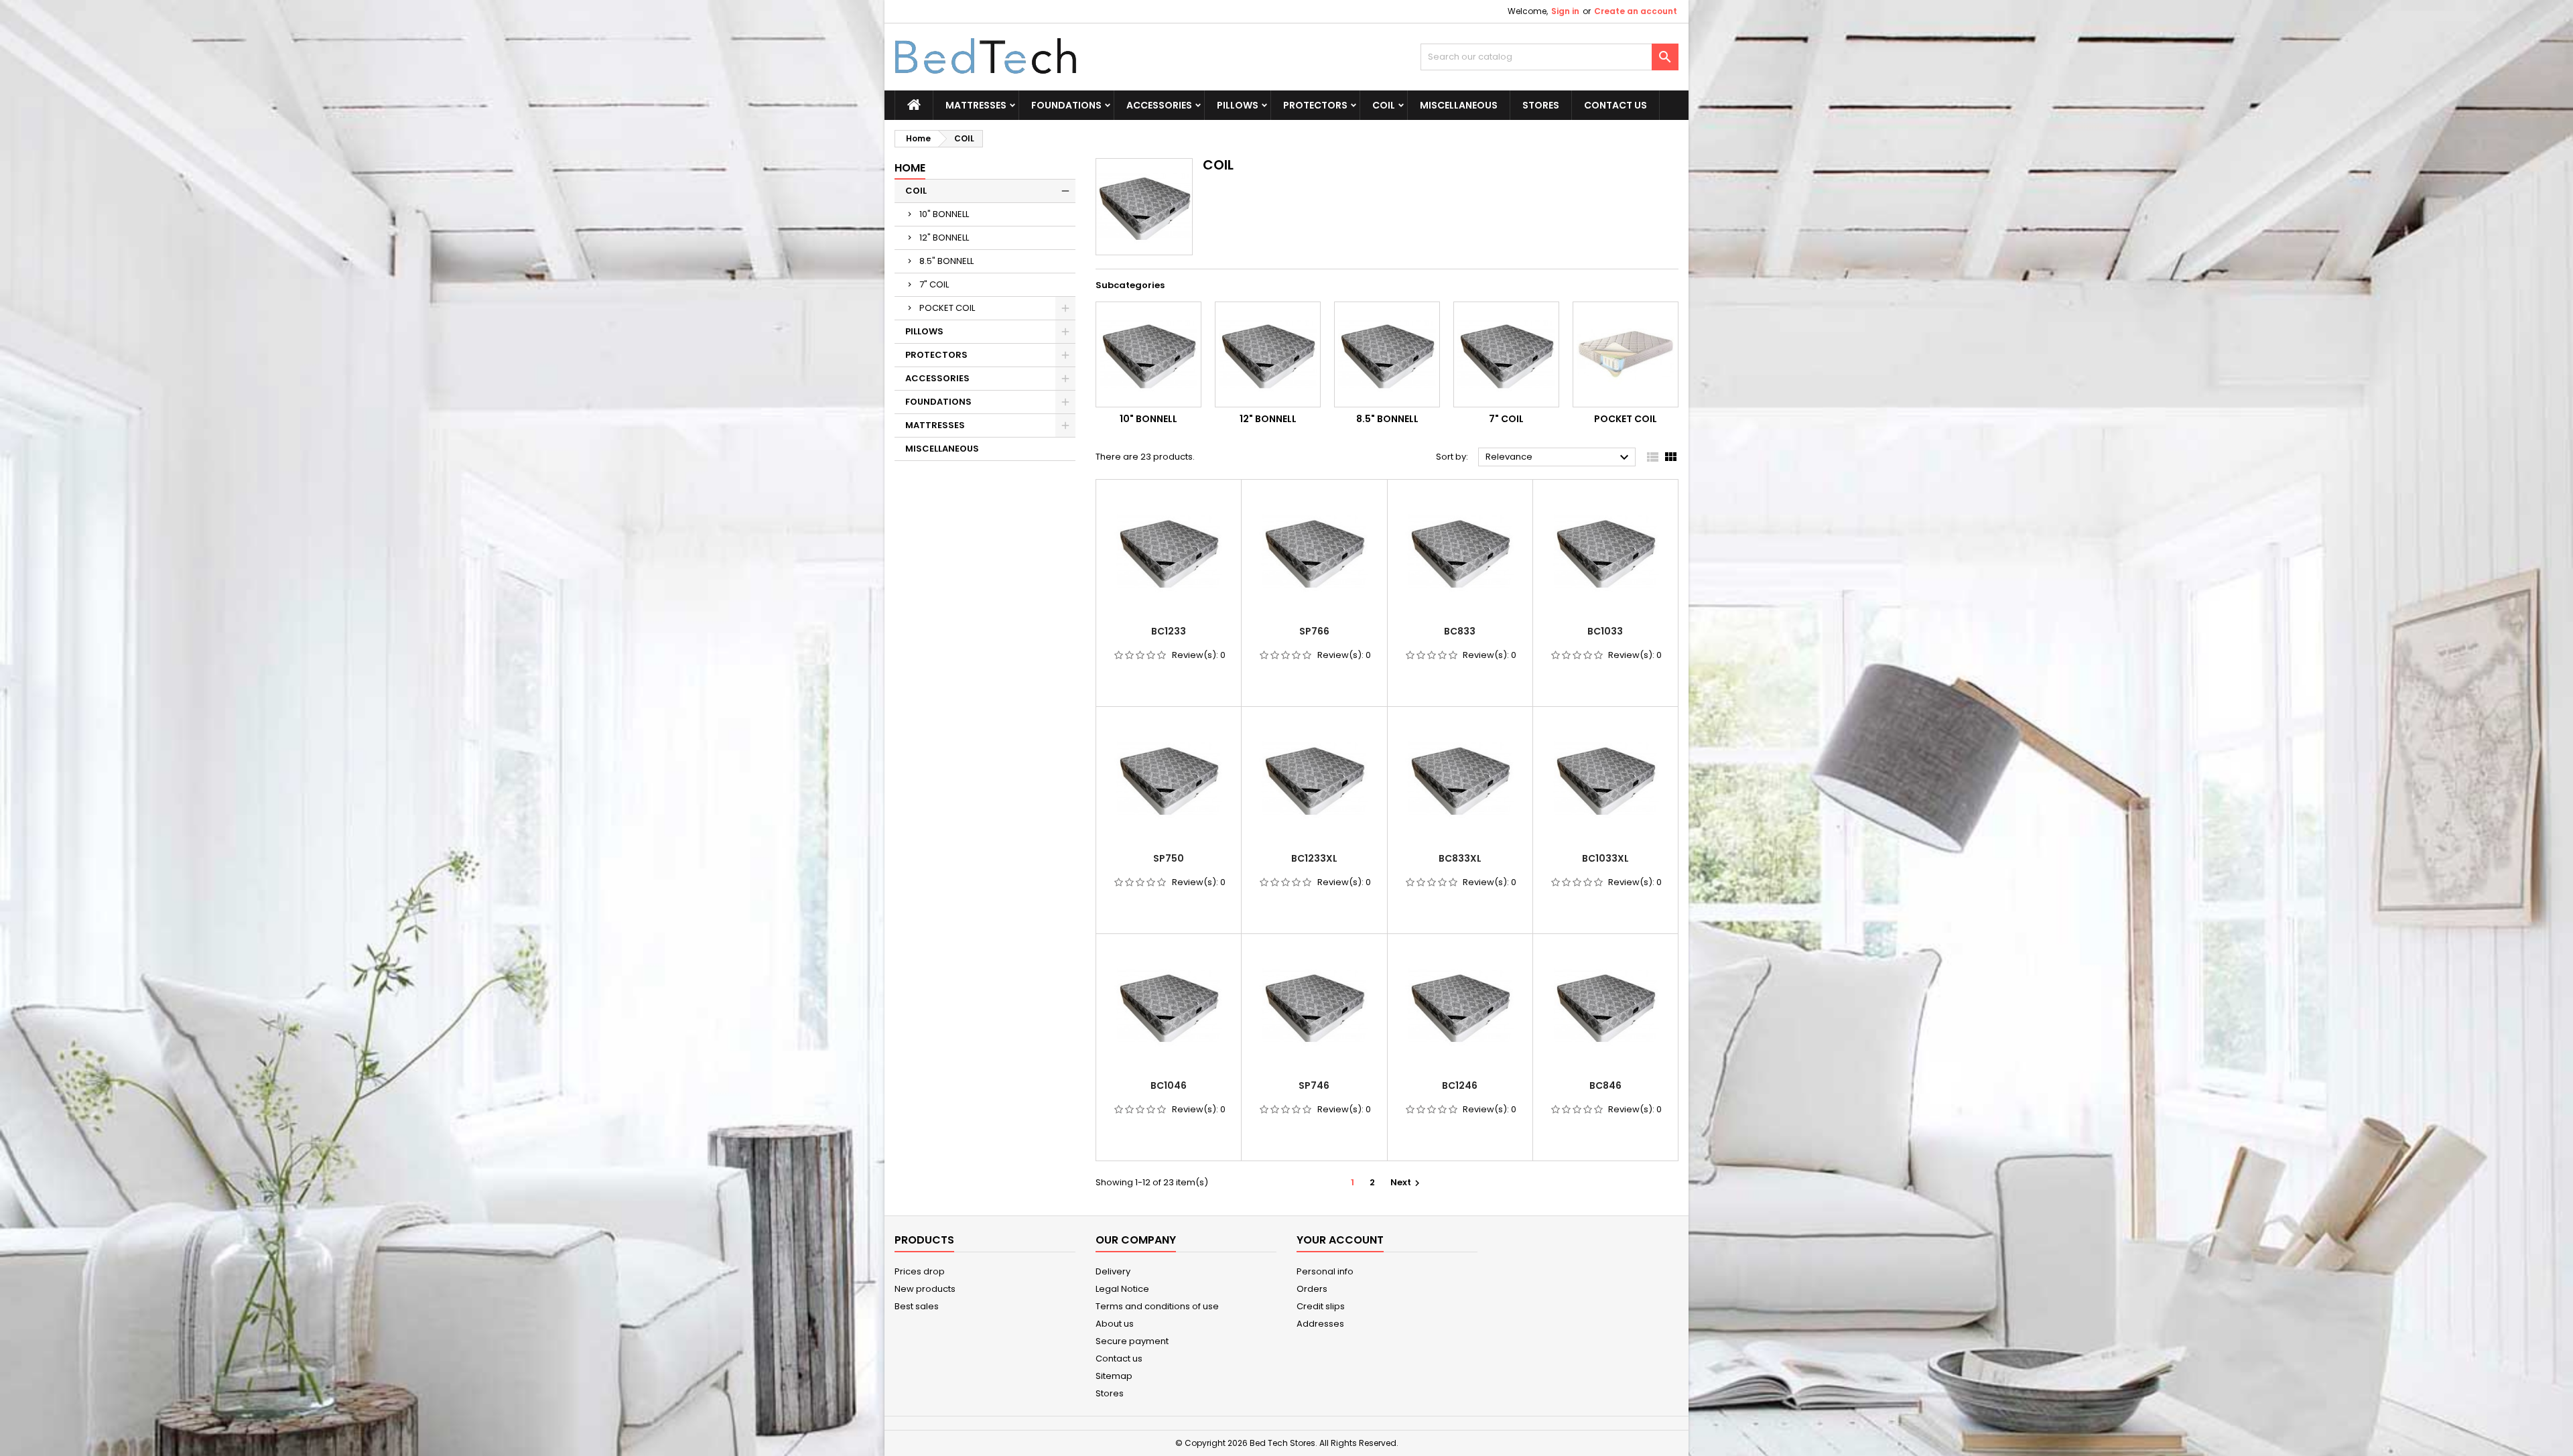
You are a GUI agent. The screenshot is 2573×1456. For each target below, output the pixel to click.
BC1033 (1605, 631)
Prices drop (920, 1271)
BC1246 (1460, 1085)
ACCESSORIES (1159, 105)
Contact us (1119, 1359)
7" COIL (934, 284)
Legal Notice (1122, 1289)
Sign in (1565, 11)
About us (1115, 1324)
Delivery (1113, 1271)
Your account (1340, 1240)
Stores (1541, 105)
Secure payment (1132, 1341)
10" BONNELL (944, 214)
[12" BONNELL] (1268, 354)
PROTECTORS (1315, 105)
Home (910, 168)
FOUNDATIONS (1066, 105)
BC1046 (1169, 1085)
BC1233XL (1314, 858)
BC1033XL (1605, 858)
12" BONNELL (944, 238)
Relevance (1559, 458)
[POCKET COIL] (1626, 354)
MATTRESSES (976, 105)
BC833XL (1460, 858)
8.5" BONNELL (946, 261)
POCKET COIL (947, 308)
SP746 (1314, 1085)
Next (1407, 1182)
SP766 (1314, 631)
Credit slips (1321, 1306)
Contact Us (1615, 105)
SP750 (1169, 858)
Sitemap (1114, 1376)
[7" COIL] (1506, 354)
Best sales (917, 1306)
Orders (1312, 1289)
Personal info (1325, 1271)
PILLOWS (1238, 105)
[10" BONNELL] (1148, 354)
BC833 (1460, 631)
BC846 (1605, 1085)
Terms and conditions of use (1157, 1306)
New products (925, 1289)
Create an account (1636, 11)
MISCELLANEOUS (1459, 105)
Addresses (1320, 1324)
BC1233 (1169, 631)
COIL (1384, 105)
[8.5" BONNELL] (1387, 354)
